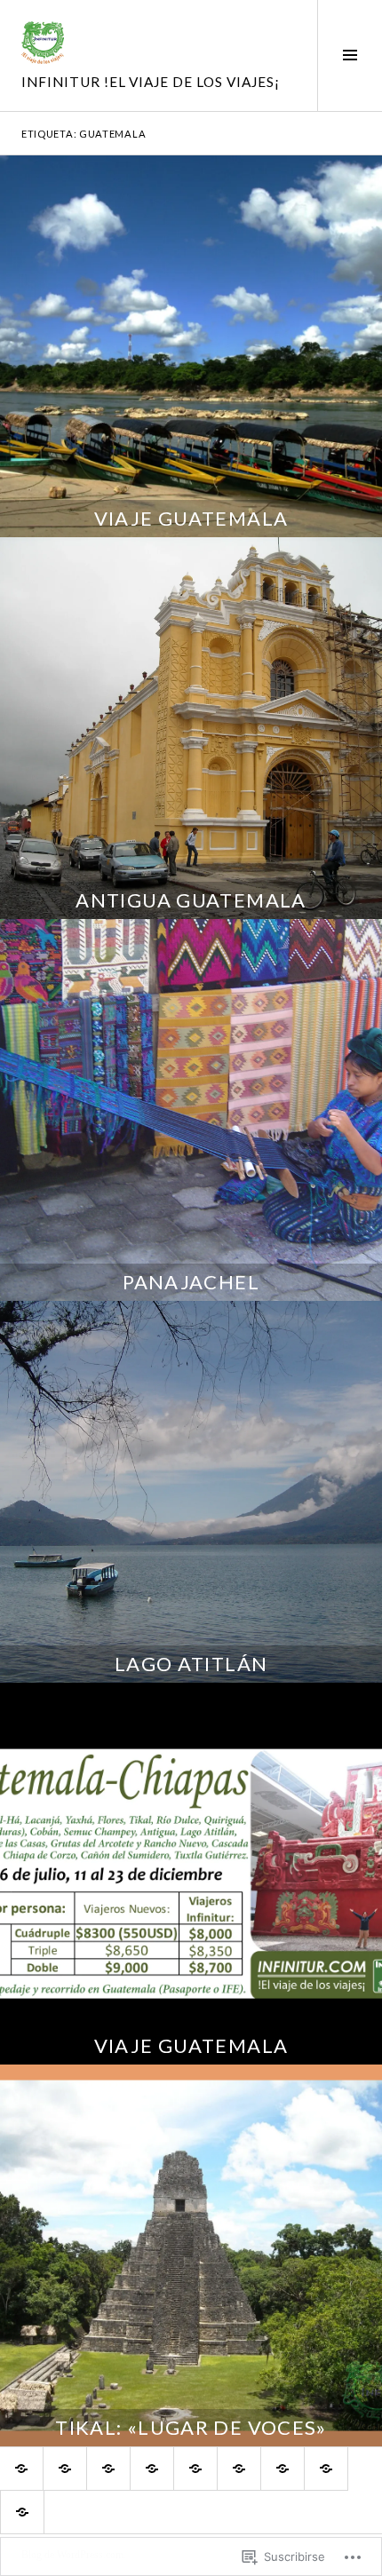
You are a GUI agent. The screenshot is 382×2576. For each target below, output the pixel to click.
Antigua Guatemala (191, 900)
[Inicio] (21, 2469)
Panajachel (191, 1282)
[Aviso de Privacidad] (239, 2469)
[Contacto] (22, 2512)
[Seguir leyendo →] (191, 346)
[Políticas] (108, 2469)
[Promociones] (195, 2469)
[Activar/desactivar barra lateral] (350, 55)
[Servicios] (283, 2469)
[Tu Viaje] (152, 2469)
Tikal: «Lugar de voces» (191, 2427)
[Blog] (326, 2469)
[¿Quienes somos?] (65, 2469)
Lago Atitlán (191, 1664)
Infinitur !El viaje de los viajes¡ (151, 82)
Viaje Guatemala (191, 518)
